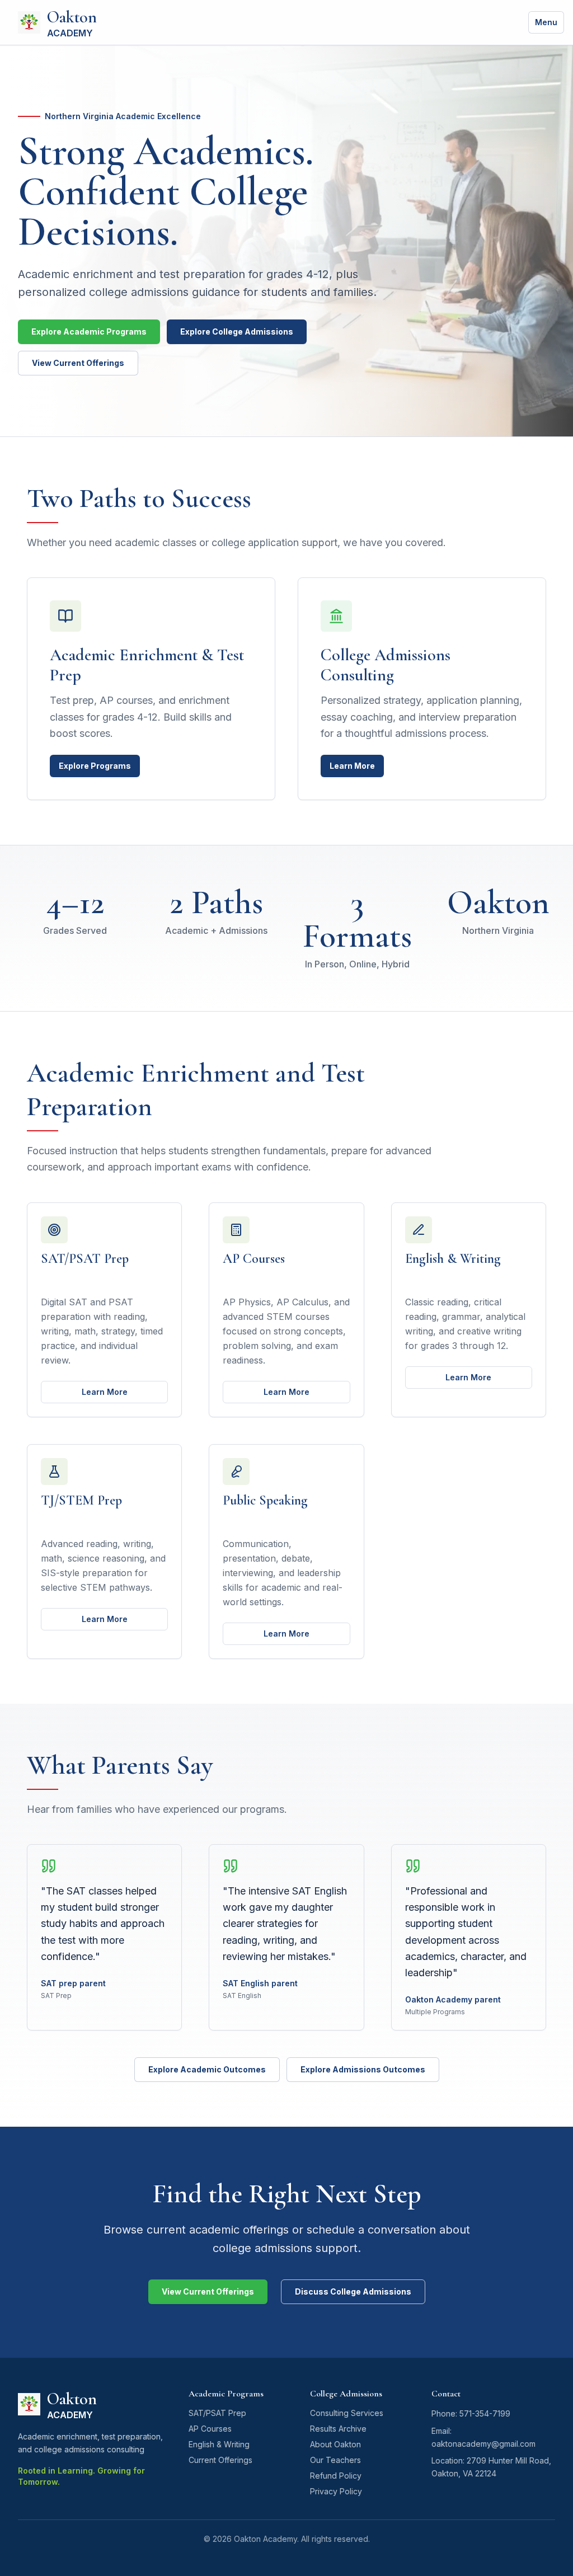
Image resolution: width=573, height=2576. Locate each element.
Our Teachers (335, 2460)
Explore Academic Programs (89, 332)
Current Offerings (220, 2460)
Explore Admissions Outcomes (363, 2069)
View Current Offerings (78, 363)
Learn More (352, 766)
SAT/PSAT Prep (217, 2413)
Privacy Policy (336, 2491)
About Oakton (335, 2444)
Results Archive (338, 2429)
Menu (546, 22)
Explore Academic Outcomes (207, 2069)
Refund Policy (336, 2476)
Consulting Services (347, 2413)
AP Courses (210, 2429)
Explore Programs (95, 766)
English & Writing (219, 2444)
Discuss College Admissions (353, 2291)
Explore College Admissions (237, 332)
